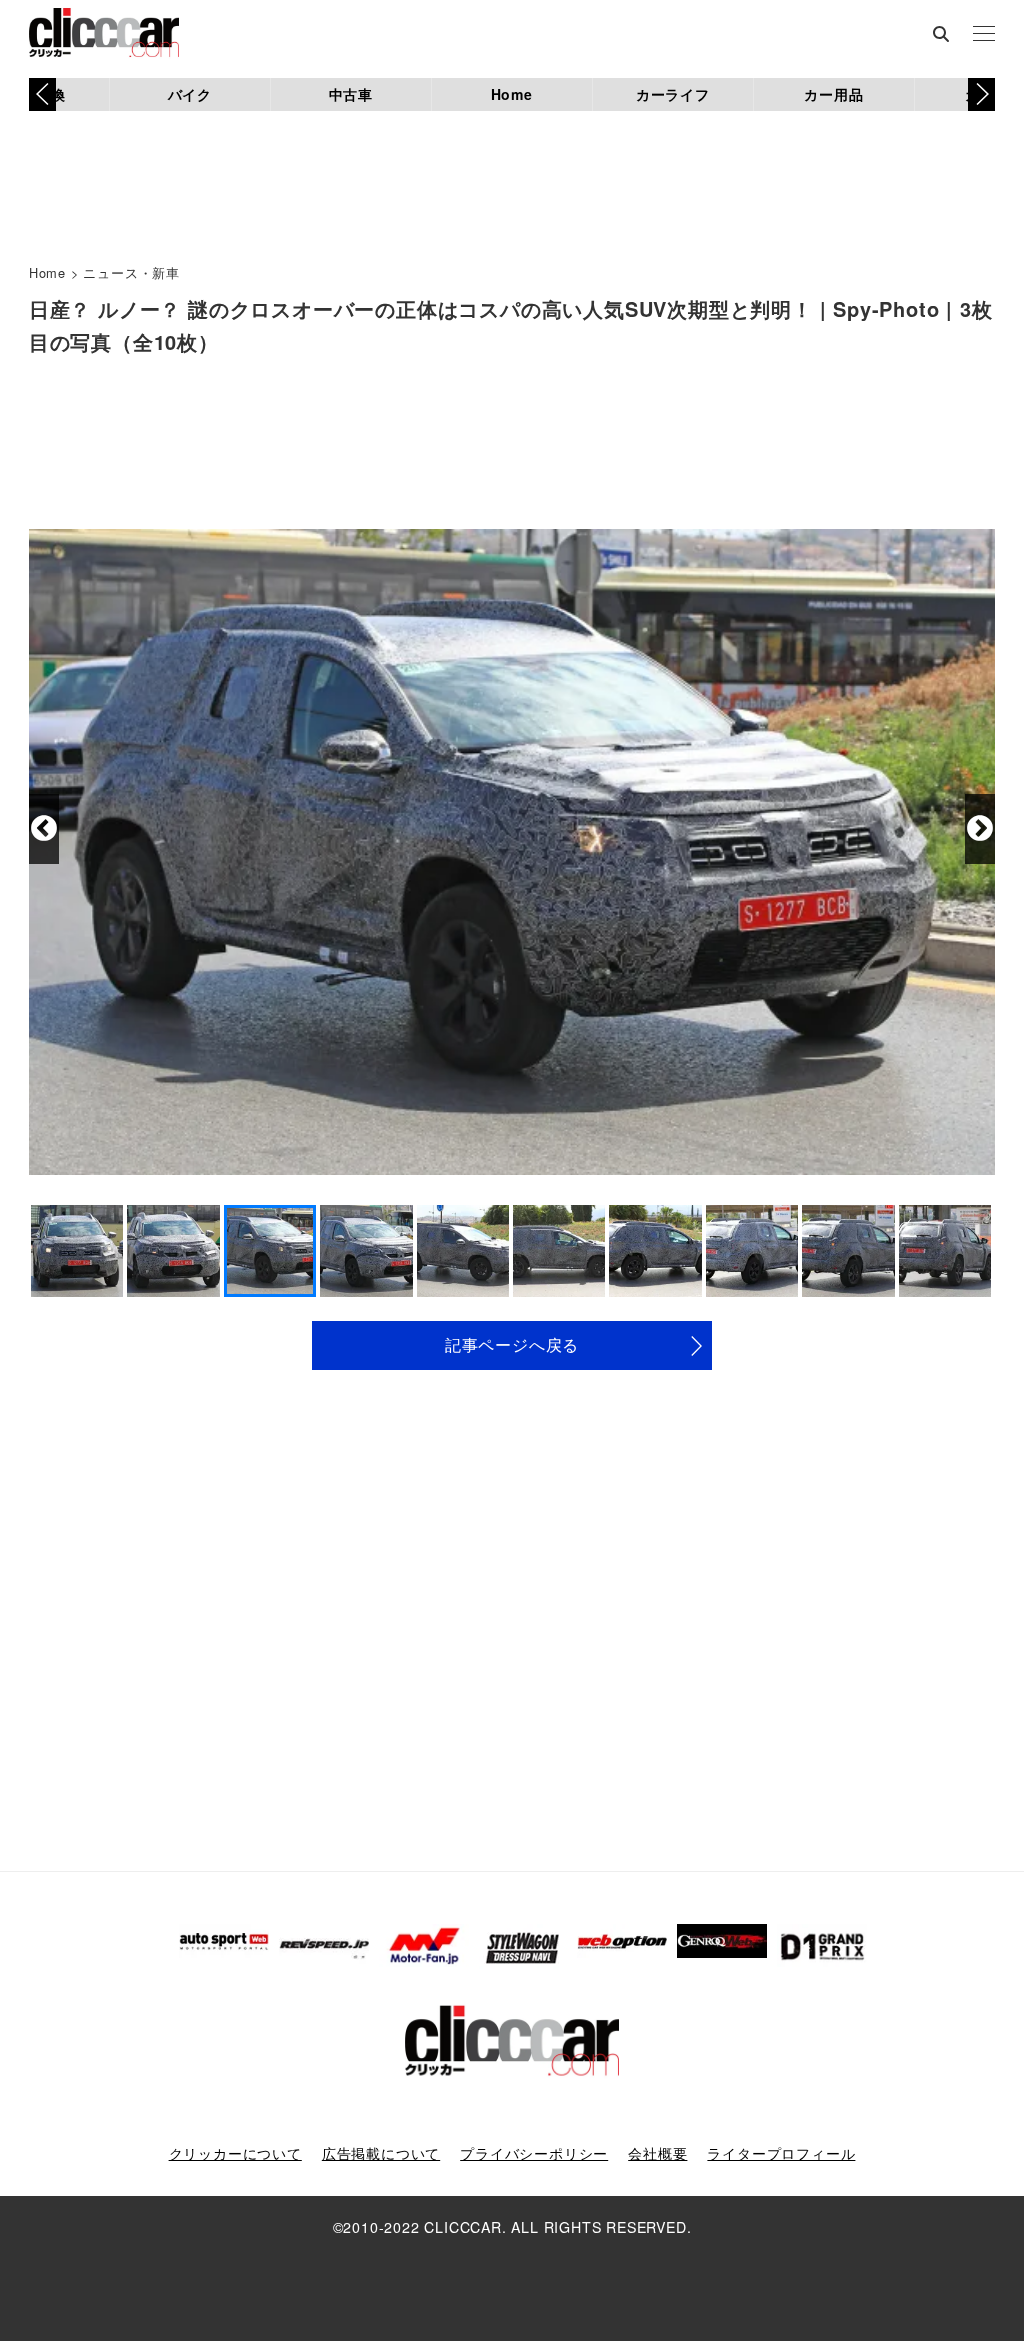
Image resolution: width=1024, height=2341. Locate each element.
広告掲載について (381, 2153)
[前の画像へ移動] (44, 829)
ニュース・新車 (131, 272)
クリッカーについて (235, 2153)
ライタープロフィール (781, 2153)
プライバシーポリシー (534, 2153)
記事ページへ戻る (512, 1344)
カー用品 (833, 94)
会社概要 (657, 2153)
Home (512, 94)
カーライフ (673, 94)
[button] (981, 94)
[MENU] (984, 35)
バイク (190, 94)
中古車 (351, 94)
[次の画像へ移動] (980, 829)
